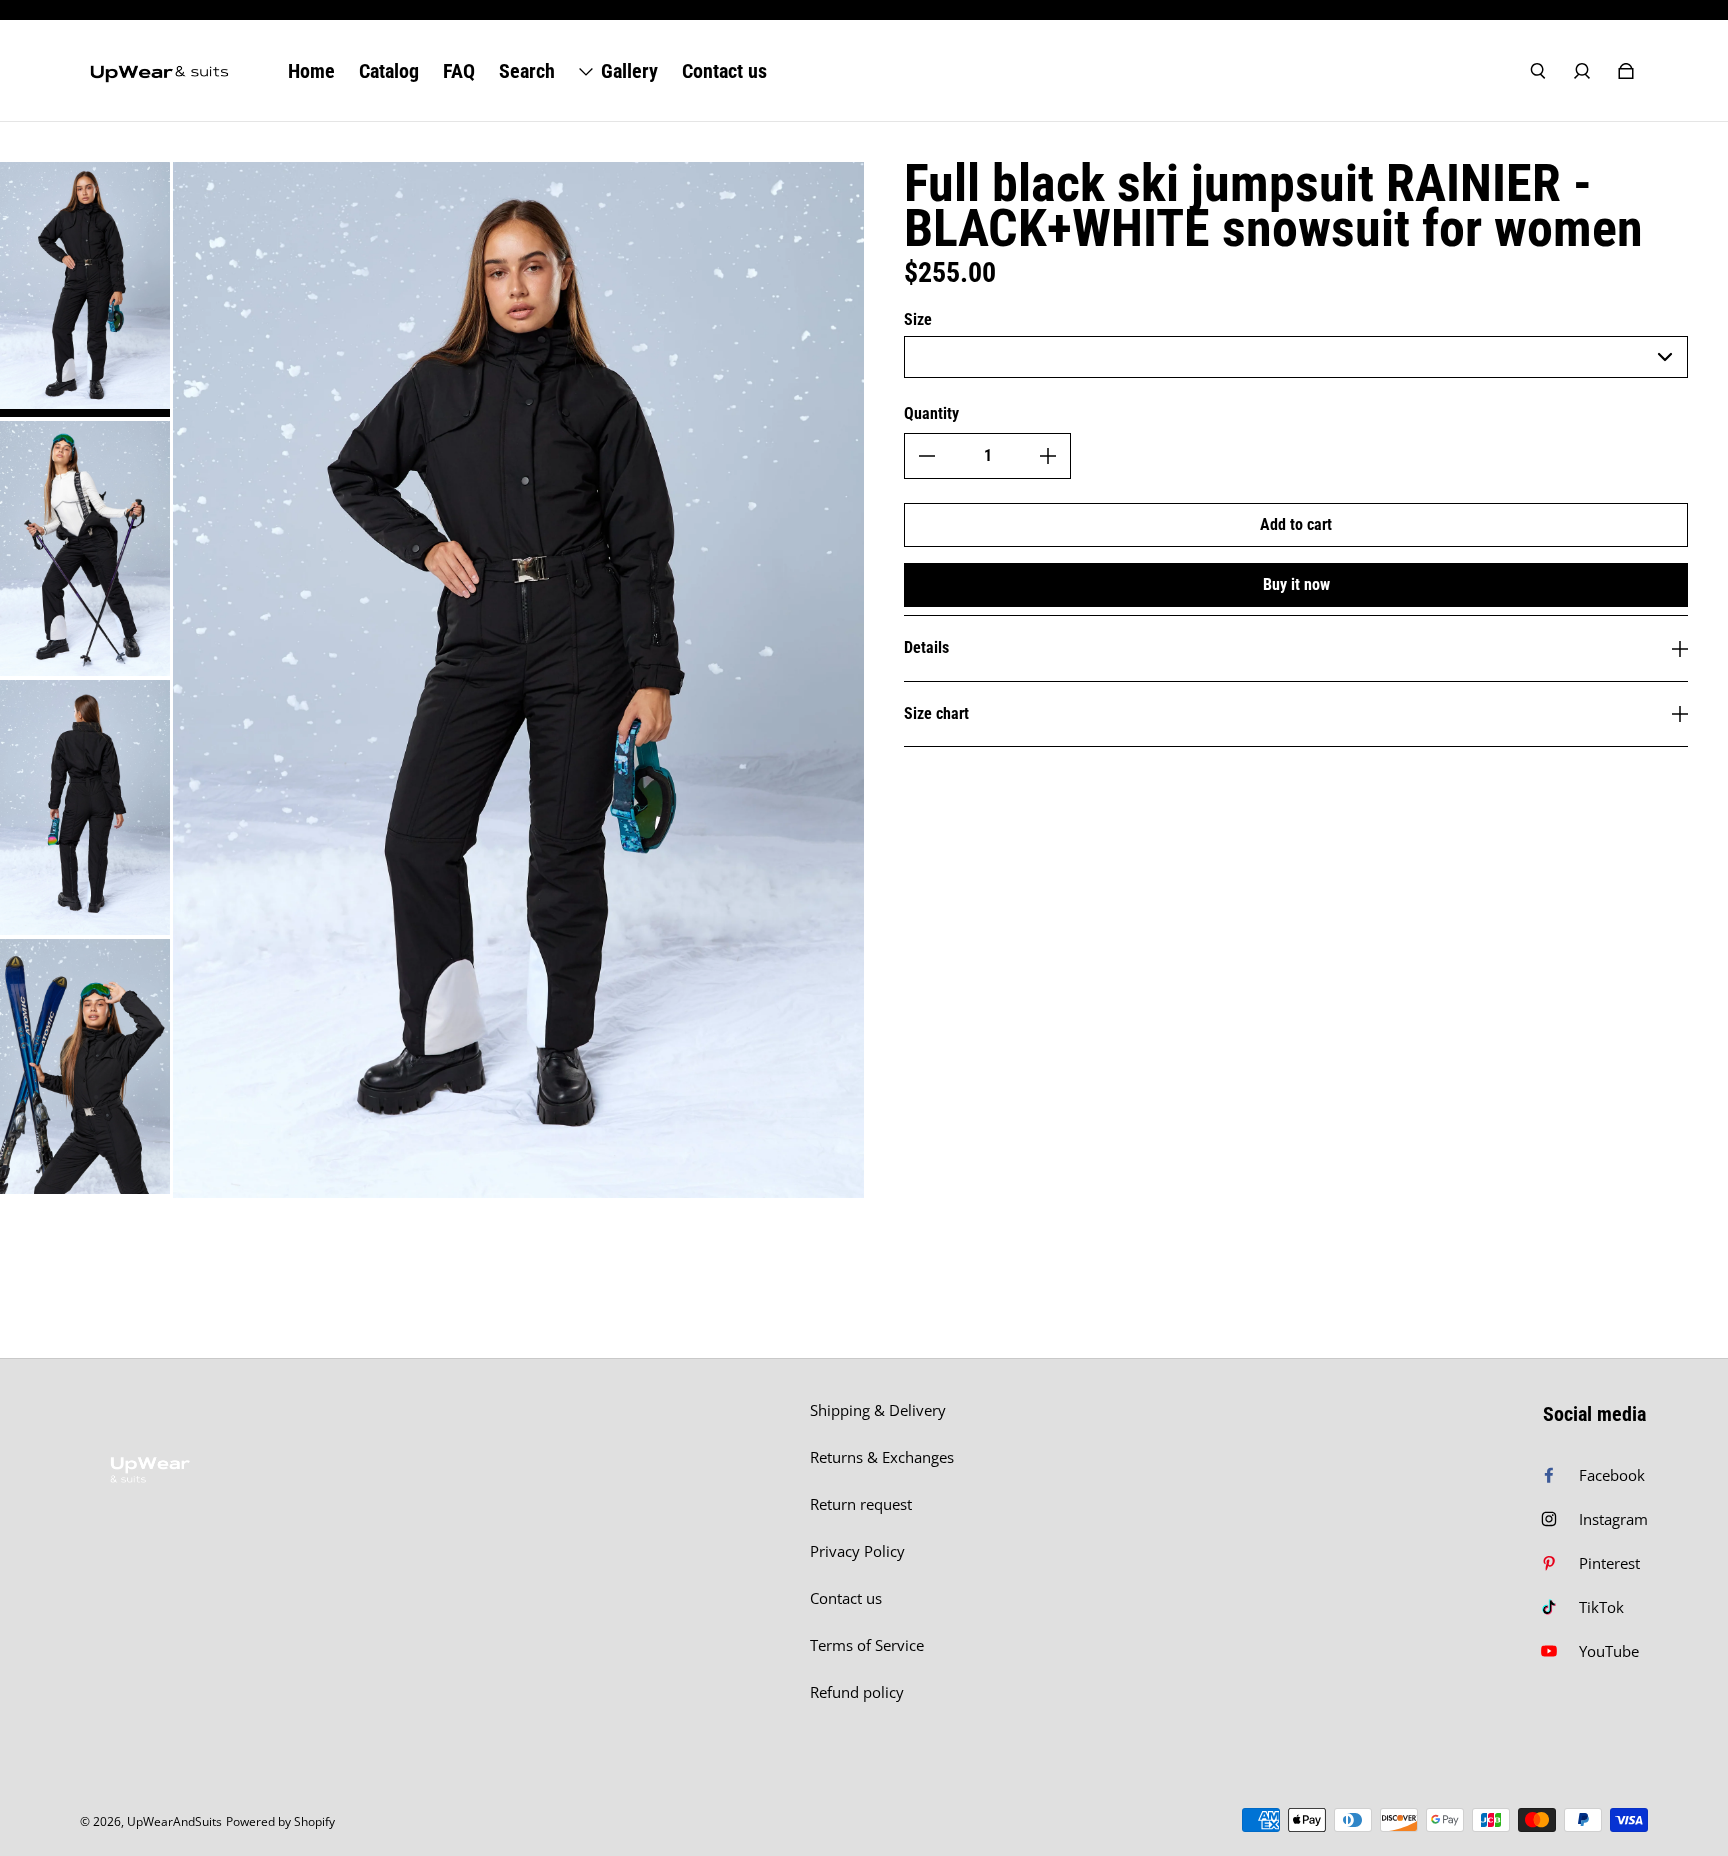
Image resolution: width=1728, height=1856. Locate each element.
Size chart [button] (936, 713)
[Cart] (1626, 71)
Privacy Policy (857, 1551)
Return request (861, 1504)
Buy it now (1296, 584)
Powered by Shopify (280, 1821)
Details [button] (926, 647)
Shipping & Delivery (878, 1410)
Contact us (846, 1598)
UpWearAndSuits (174, 1821)
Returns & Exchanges (882, 1457)
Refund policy (857, 1692)
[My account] (1582, 71)
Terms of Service (867, 1645)
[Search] (1538, 71)
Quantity (931, 413)
